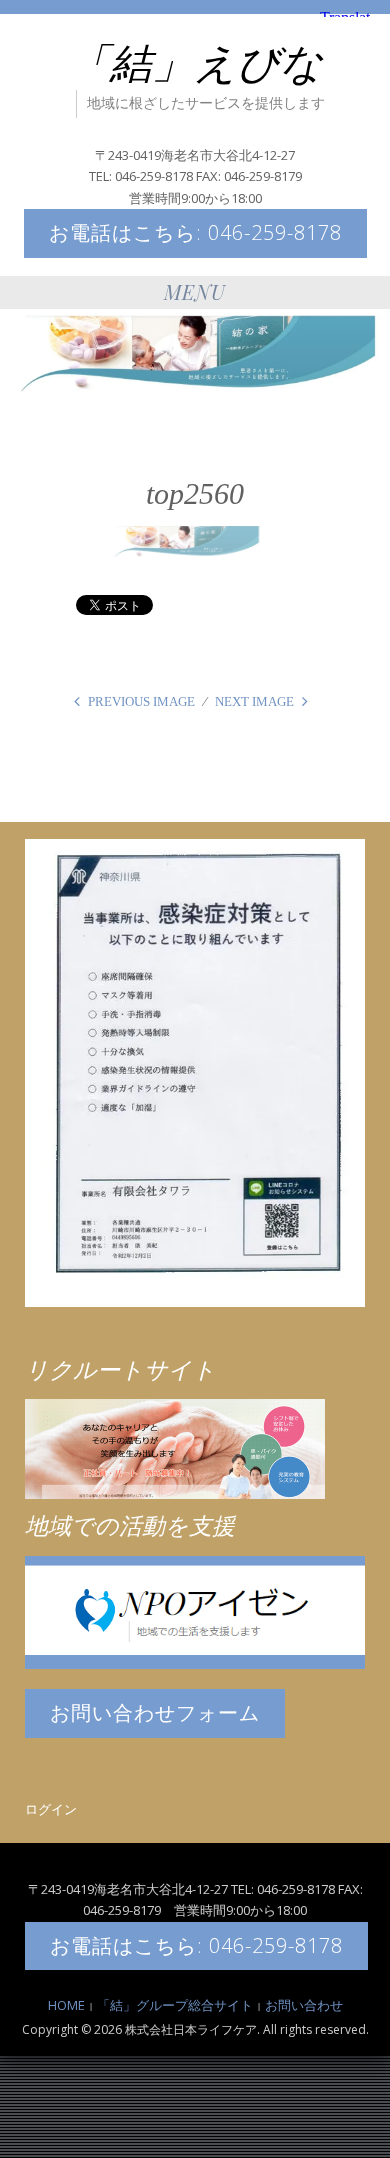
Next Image (254, 701)
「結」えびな (195, 64)
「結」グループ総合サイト (175, 2005)
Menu (195, 291)
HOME (66, 2005)
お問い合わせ (304, 2005)
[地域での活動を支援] (195, 1611)
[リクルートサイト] (175, 1448)
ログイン (51, 1809)
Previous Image (141, 701)
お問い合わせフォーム (155, 1712)
